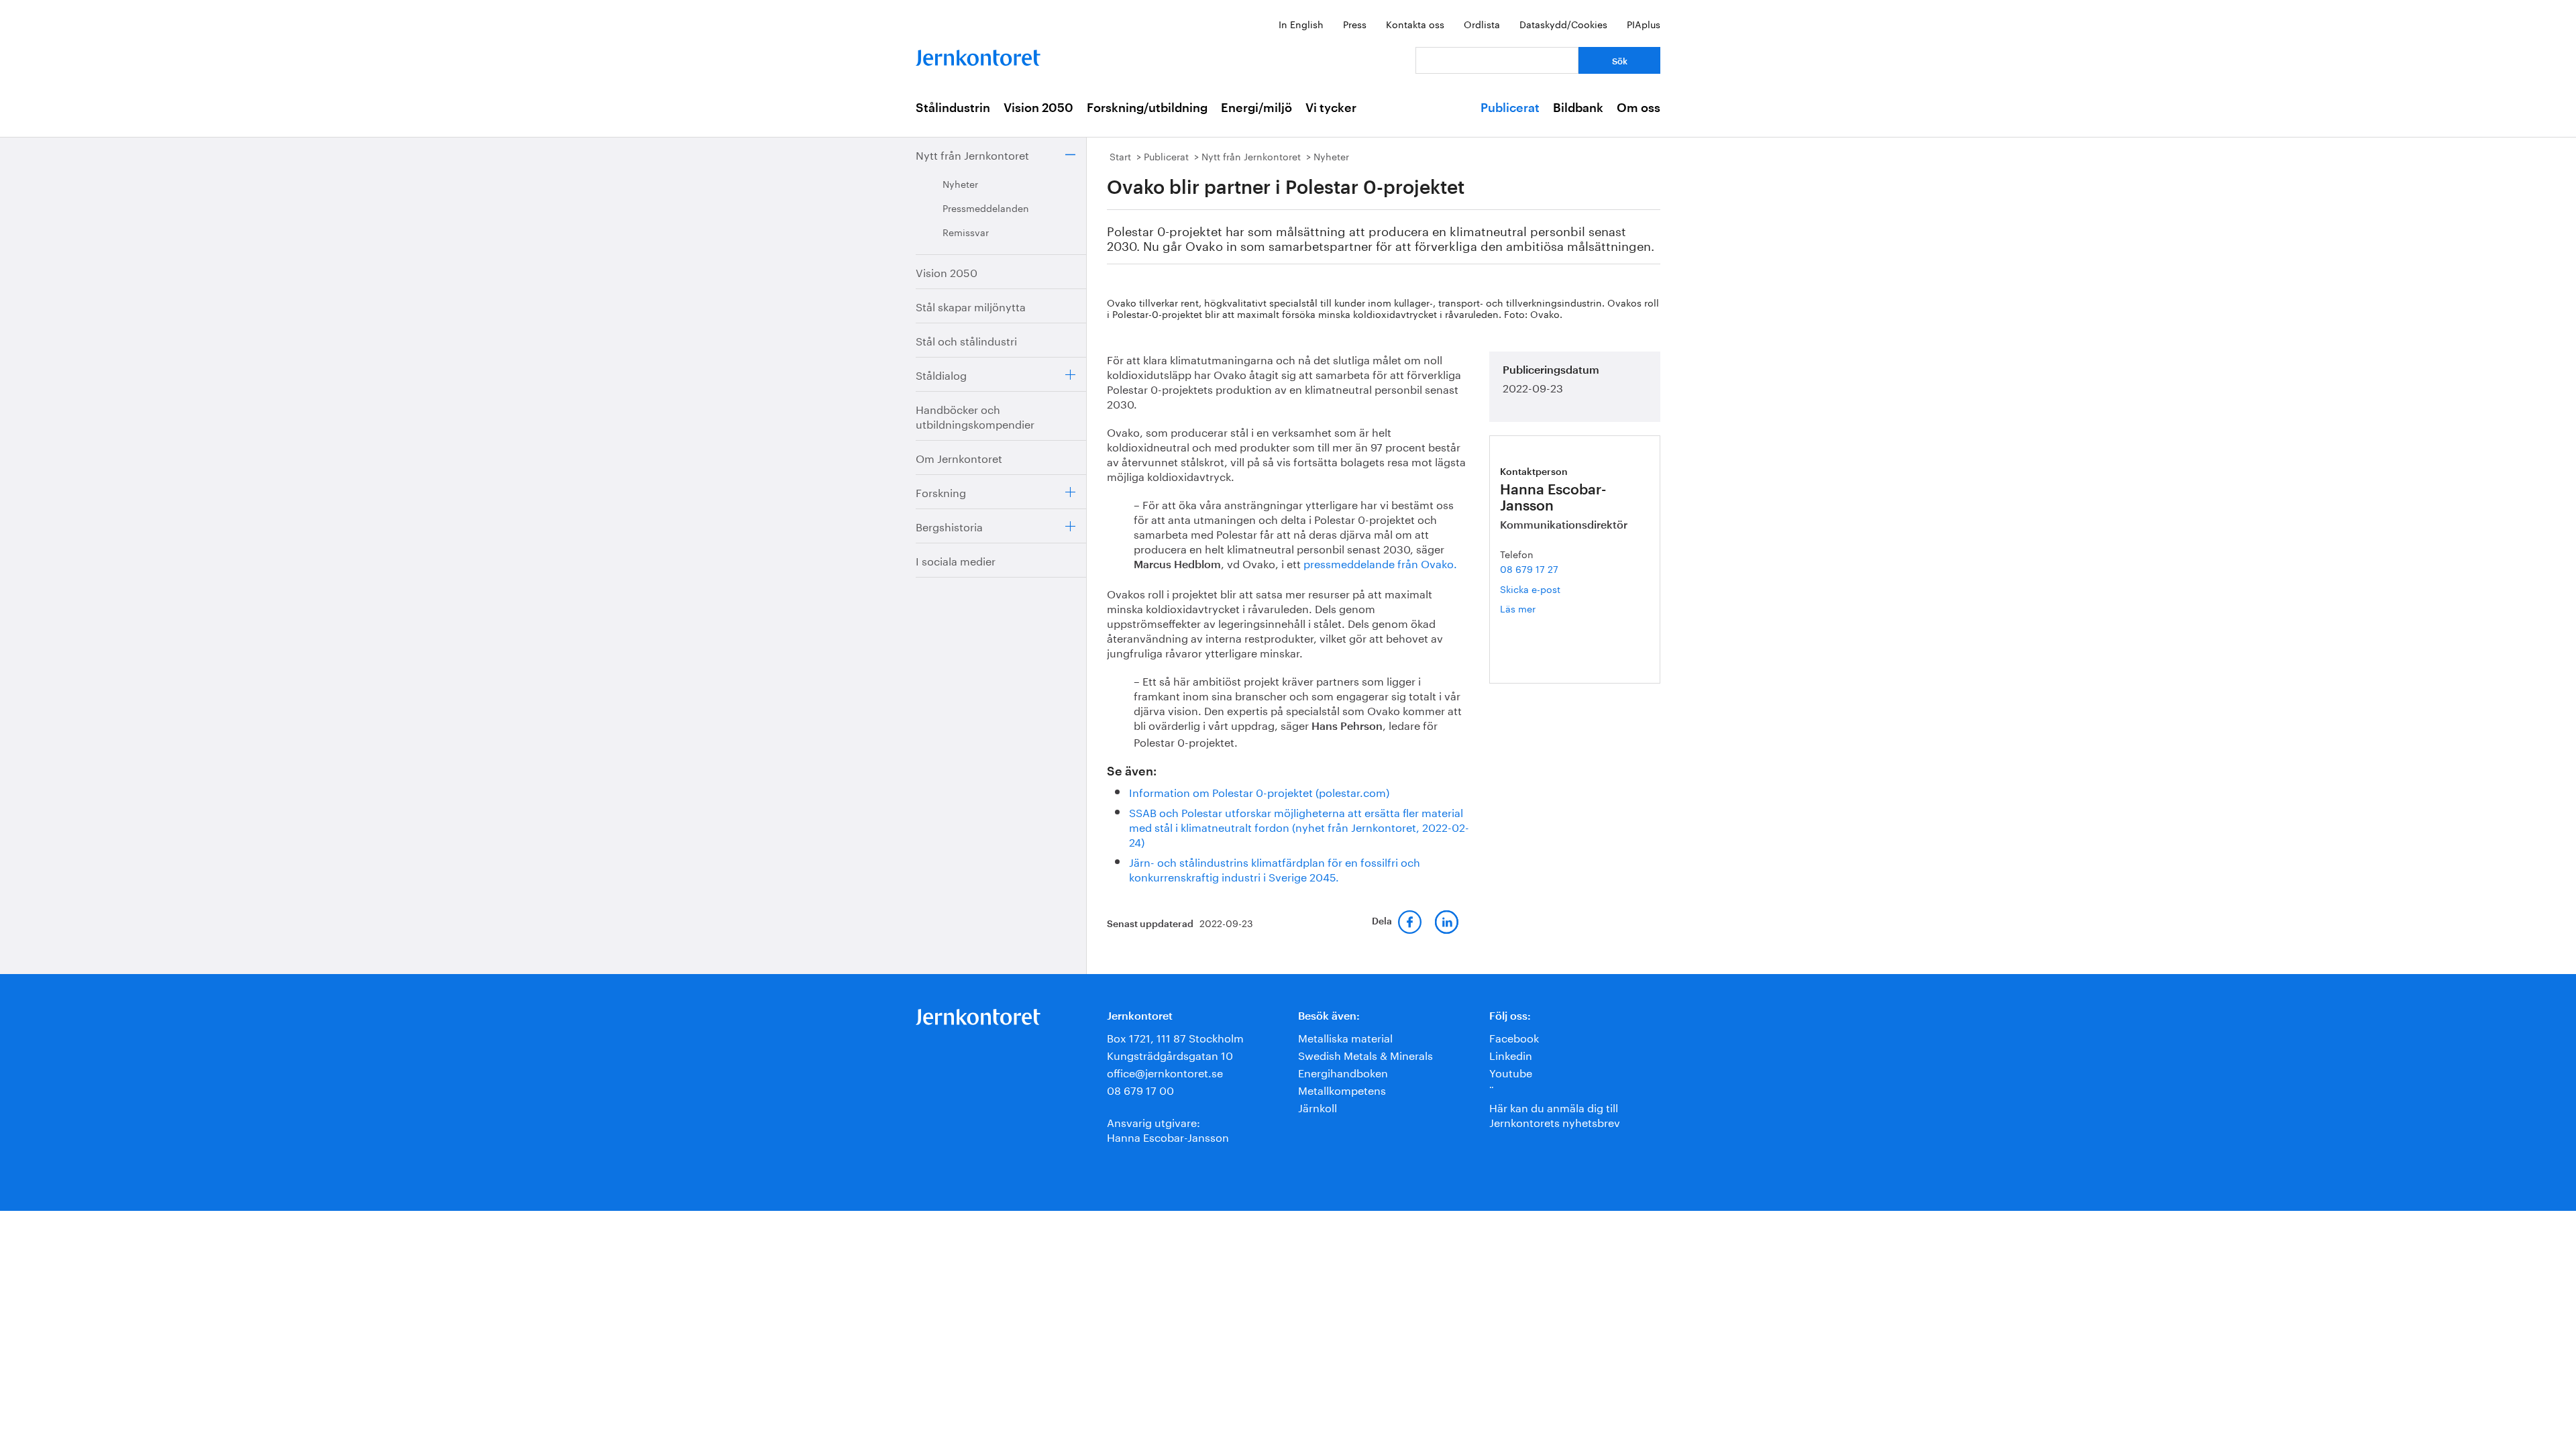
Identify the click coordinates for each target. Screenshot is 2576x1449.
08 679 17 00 (1140, 1089)
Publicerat (1510, 108)
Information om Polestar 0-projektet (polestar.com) (1259, 791)
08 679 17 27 (1529, 568)
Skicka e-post (1530, 588)
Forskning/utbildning (1147, 108)
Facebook (1514, 1037)
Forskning (941, 491)
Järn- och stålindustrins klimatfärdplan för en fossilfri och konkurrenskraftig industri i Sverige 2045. (1275, 868)
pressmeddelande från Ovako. (1380, 562)
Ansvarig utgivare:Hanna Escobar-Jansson (1168, 1129)
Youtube (1511, 1072)
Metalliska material (1345, 1037)
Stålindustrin (953, 108)
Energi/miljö (1256, 108)
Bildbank (1578, 108)
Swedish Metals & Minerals (1365, 1054)
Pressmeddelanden (986, 207)
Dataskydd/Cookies (1563, 23)
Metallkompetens (1342, 1089)
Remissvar (966, 231)
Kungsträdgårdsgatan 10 (1170, 1054)
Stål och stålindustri (966, 340)
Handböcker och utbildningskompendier (975, 416)
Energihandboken (1343, 1072)
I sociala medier (956, 560)
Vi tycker (1331, 108)
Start (1120, 156)
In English (1301, 23)
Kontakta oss (1415, 23)
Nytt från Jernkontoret (972, 154)
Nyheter (960, 183)
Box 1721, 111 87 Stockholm (1175, 1037)
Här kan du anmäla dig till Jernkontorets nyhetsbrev (1555, 1114)
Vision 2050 (1038, 108)
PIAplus (1644, 23)
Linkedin (1511, 1054)
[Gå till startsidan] (978, 55)
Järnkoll (1318, 1107)
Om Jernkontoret (959, 457)
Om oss (1639, 108)
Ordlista (1482, 23)
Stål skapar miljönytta (971, 306)
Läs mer (1538, 608)
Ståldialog (941, 374)
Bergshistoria (949, 526)
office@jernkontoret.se (1165, 1072)
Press (1355, 23)
